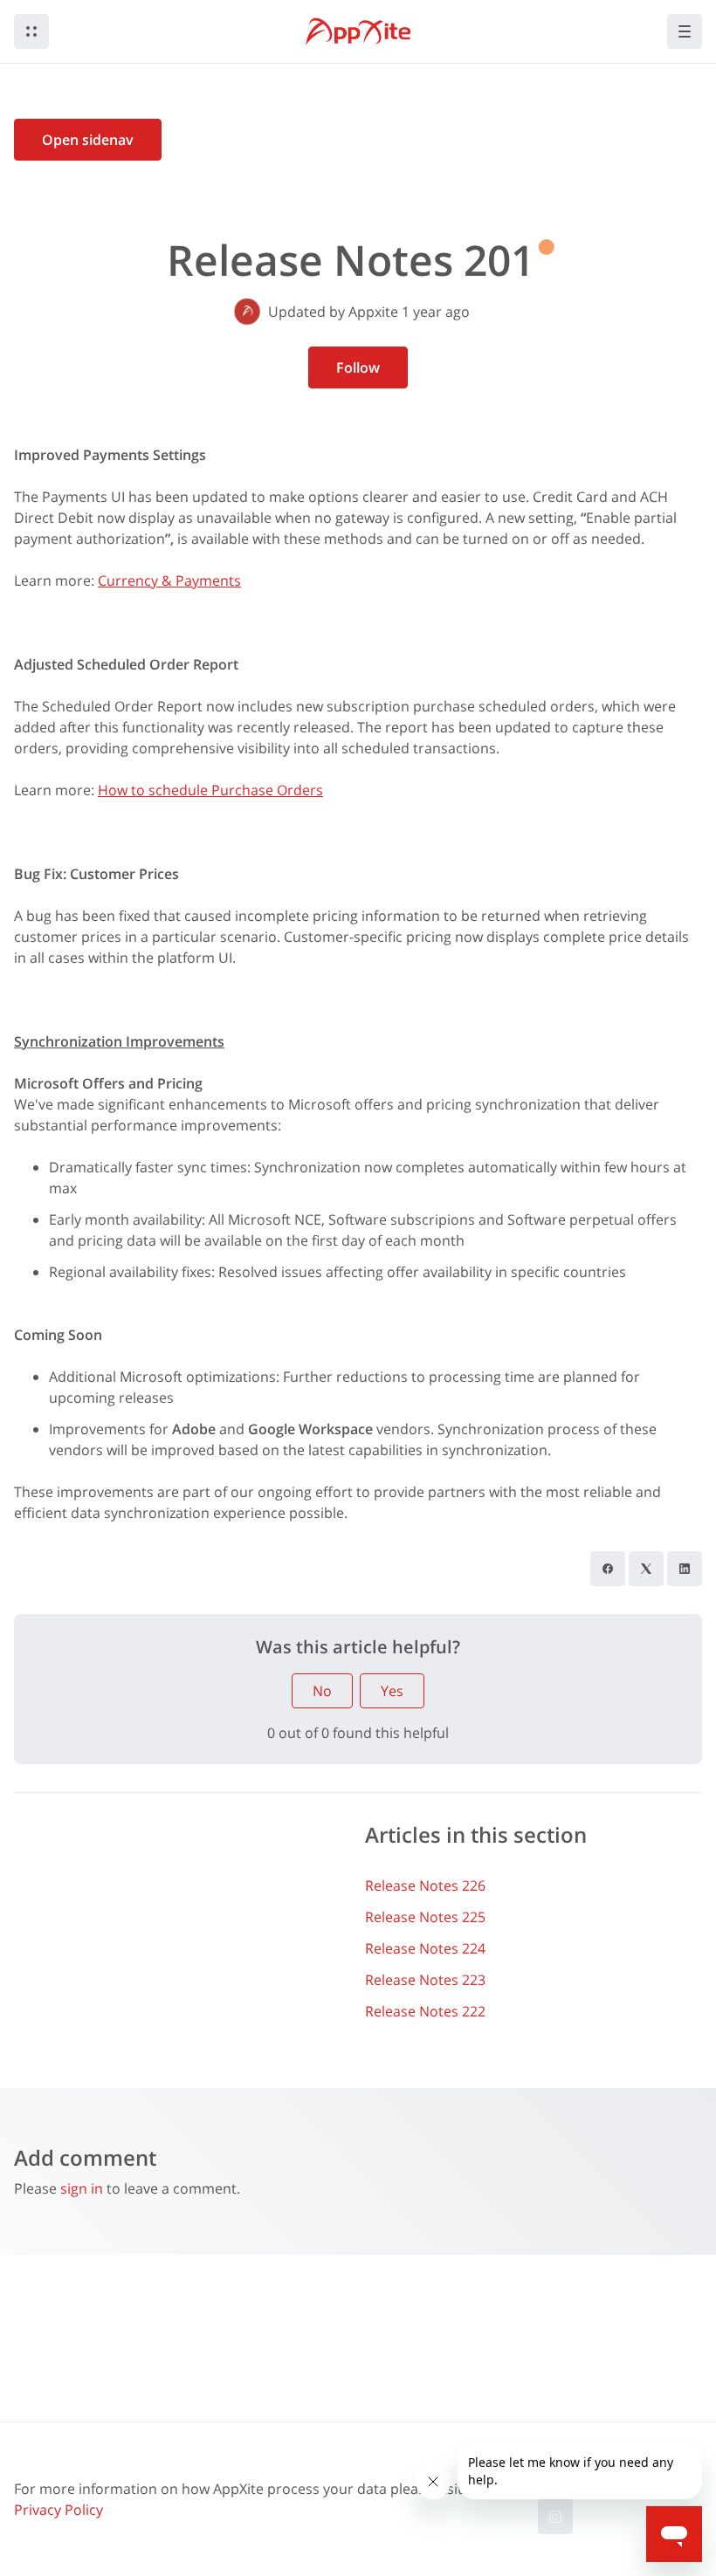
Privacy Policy (59, 2510)
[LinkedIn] (685, 1569)
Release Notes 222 (425, 2011)
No (322, 1691)
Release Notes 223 (425, 1980)
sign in (82, 2188)
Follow (358, 368)
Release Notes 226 (425, 1886)
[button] (31, 31)
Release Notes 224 (425, 1948)
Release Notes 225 (425, 1917)
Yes (392, 1691)
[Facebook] (608, 1569)
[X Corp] (646, 1569)
